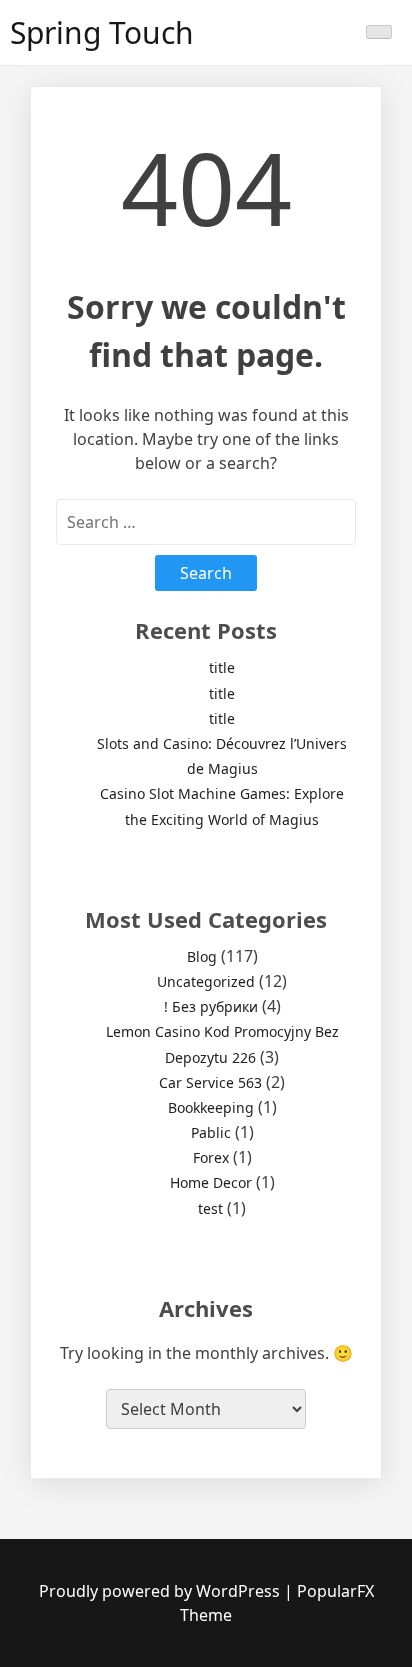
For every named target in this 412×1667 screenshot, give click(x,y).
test (210, 1208)
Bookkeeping (211, 1107)
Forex (211, 1157)
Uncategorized (206, 981)
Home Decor (211, 1182)
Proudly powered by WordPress (161, 1591)
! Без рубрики (211, 1006)
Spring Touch (102, 32)
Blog (202, 956)
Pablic (211, 1132)
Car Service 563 (210, 1082)
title (222, 667)
